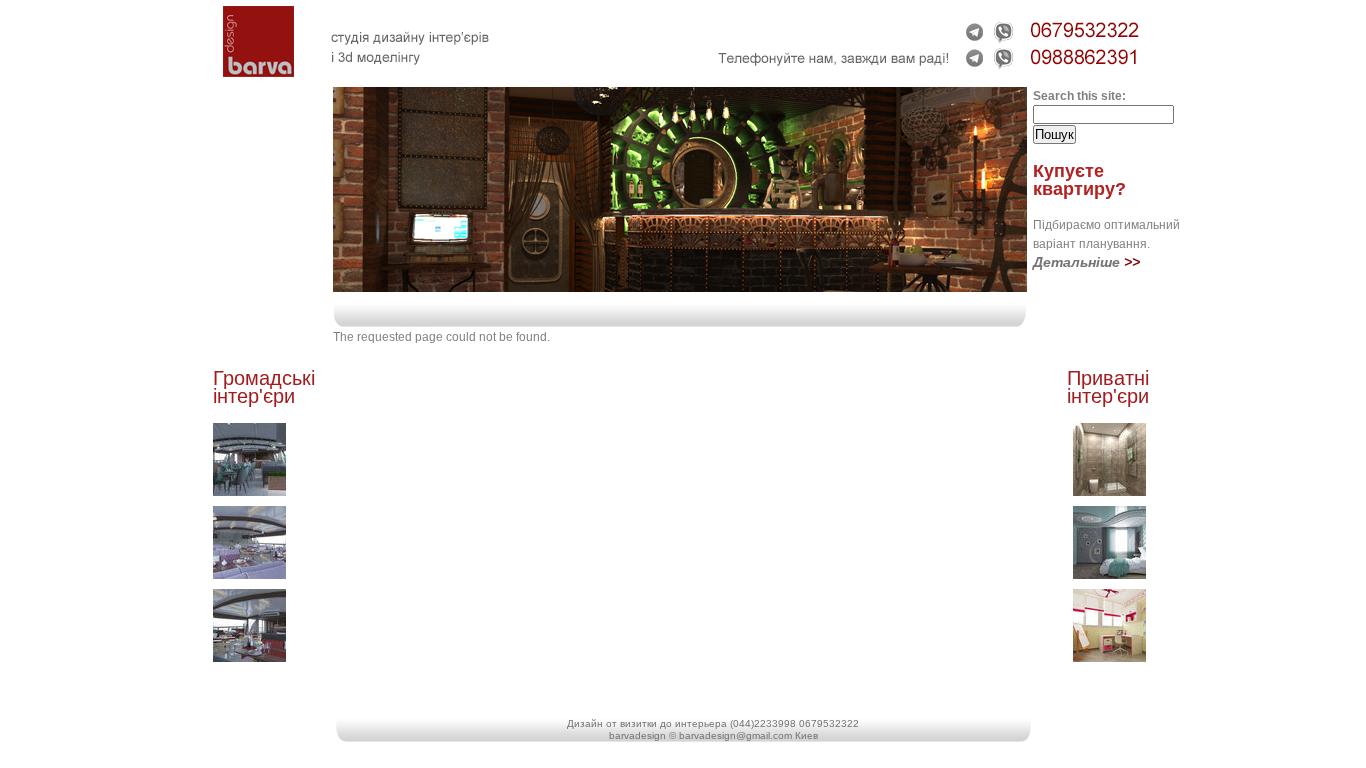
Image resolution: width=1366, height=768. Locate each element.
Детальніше (1076, 262)
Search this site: (1079, 96)
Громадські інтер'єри (264, 387)
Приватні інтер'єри (1108, 387)
